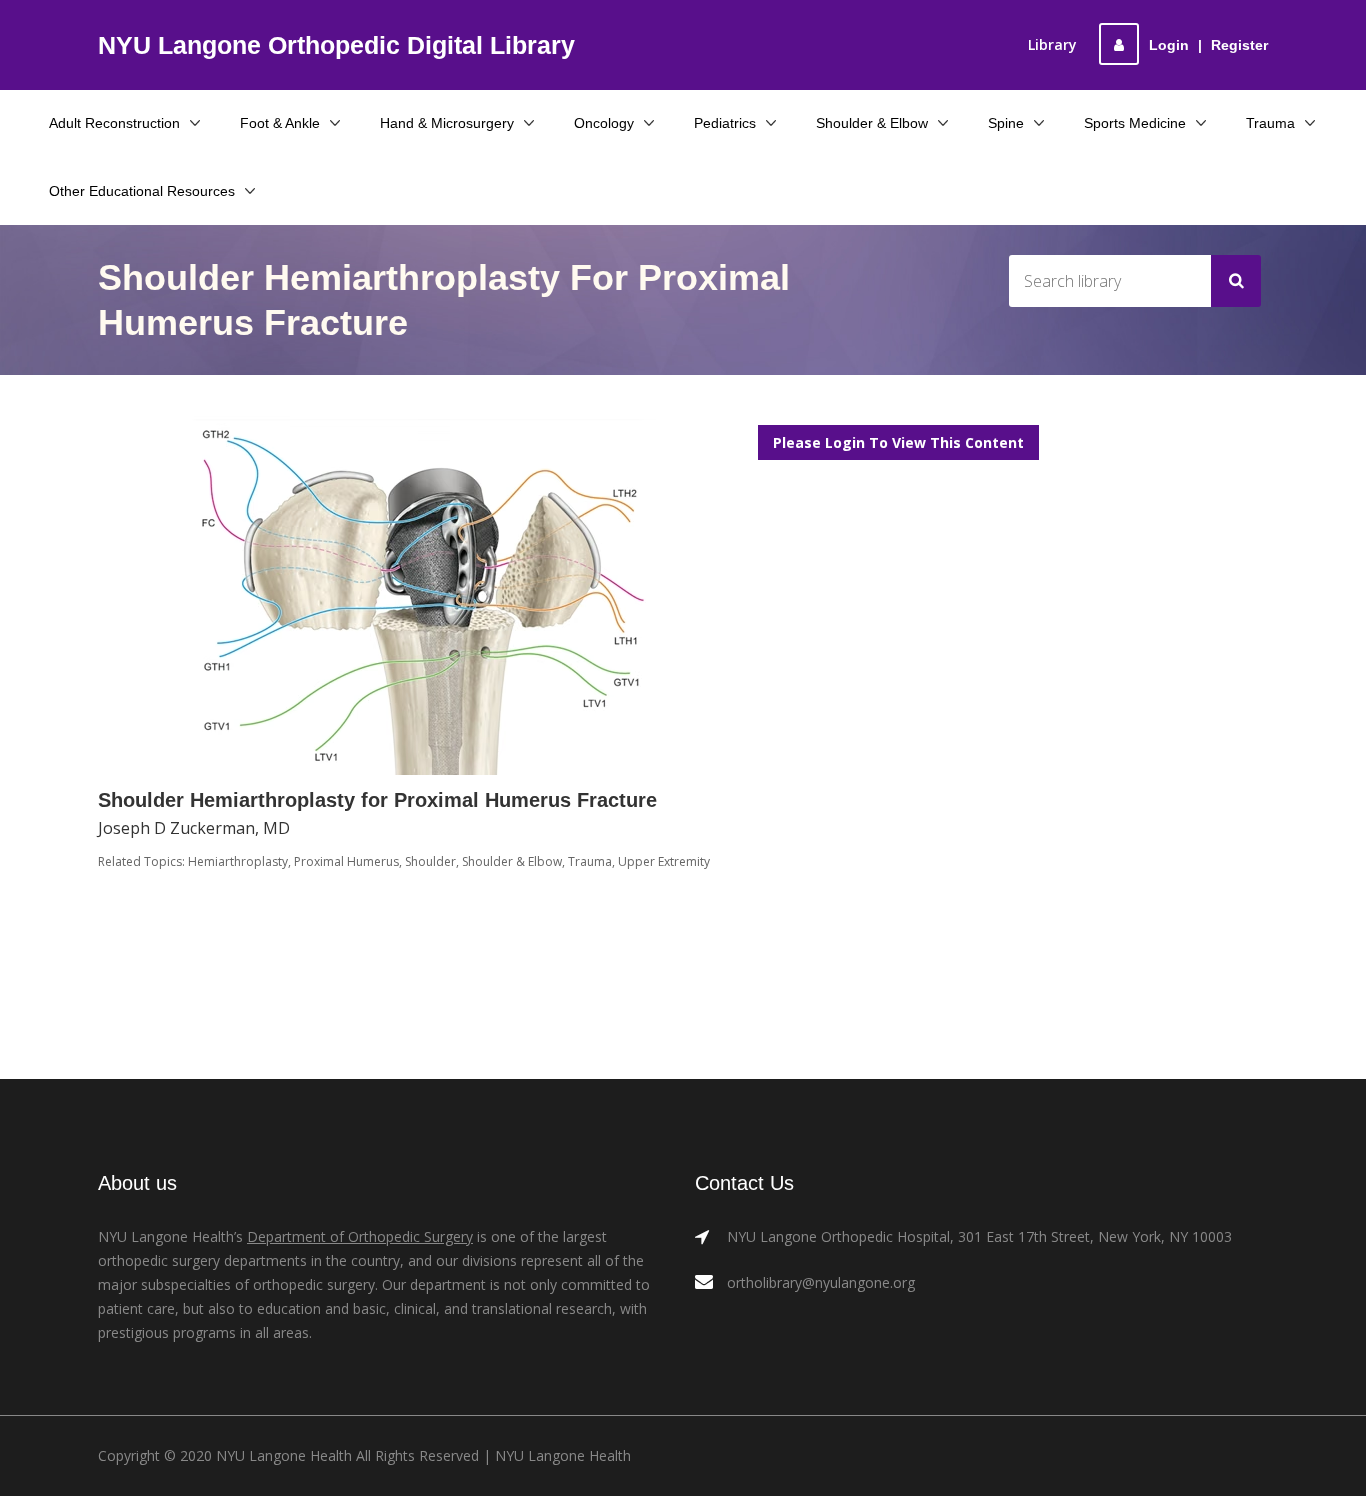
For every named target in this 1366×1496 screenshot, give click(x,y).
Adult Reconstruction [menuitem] (114, 123)
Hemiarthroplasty (238, 861)
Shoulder (430, 861)
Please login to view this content (898, 442)
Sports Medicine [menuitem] (1135, 123)
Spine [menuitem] (1006, 123)
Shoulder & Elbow (512, 861)
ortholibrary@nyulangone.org (821, 1282)
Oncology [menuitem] (604, 123)
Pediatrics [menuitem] (725, 123)
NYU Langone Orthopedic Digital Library (336, 45)
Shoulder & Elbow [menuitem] (872, 123)
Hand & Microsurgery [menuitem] (447, 123)
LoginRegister (1208, 45)
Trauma (590, 861)
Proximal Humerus (346, 861)
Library (1052, 44)
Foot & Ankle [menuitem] (280, 123)
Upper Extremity (664, 861)
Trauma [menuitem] (1270, 123)
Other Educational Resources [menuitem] (142, 191)
